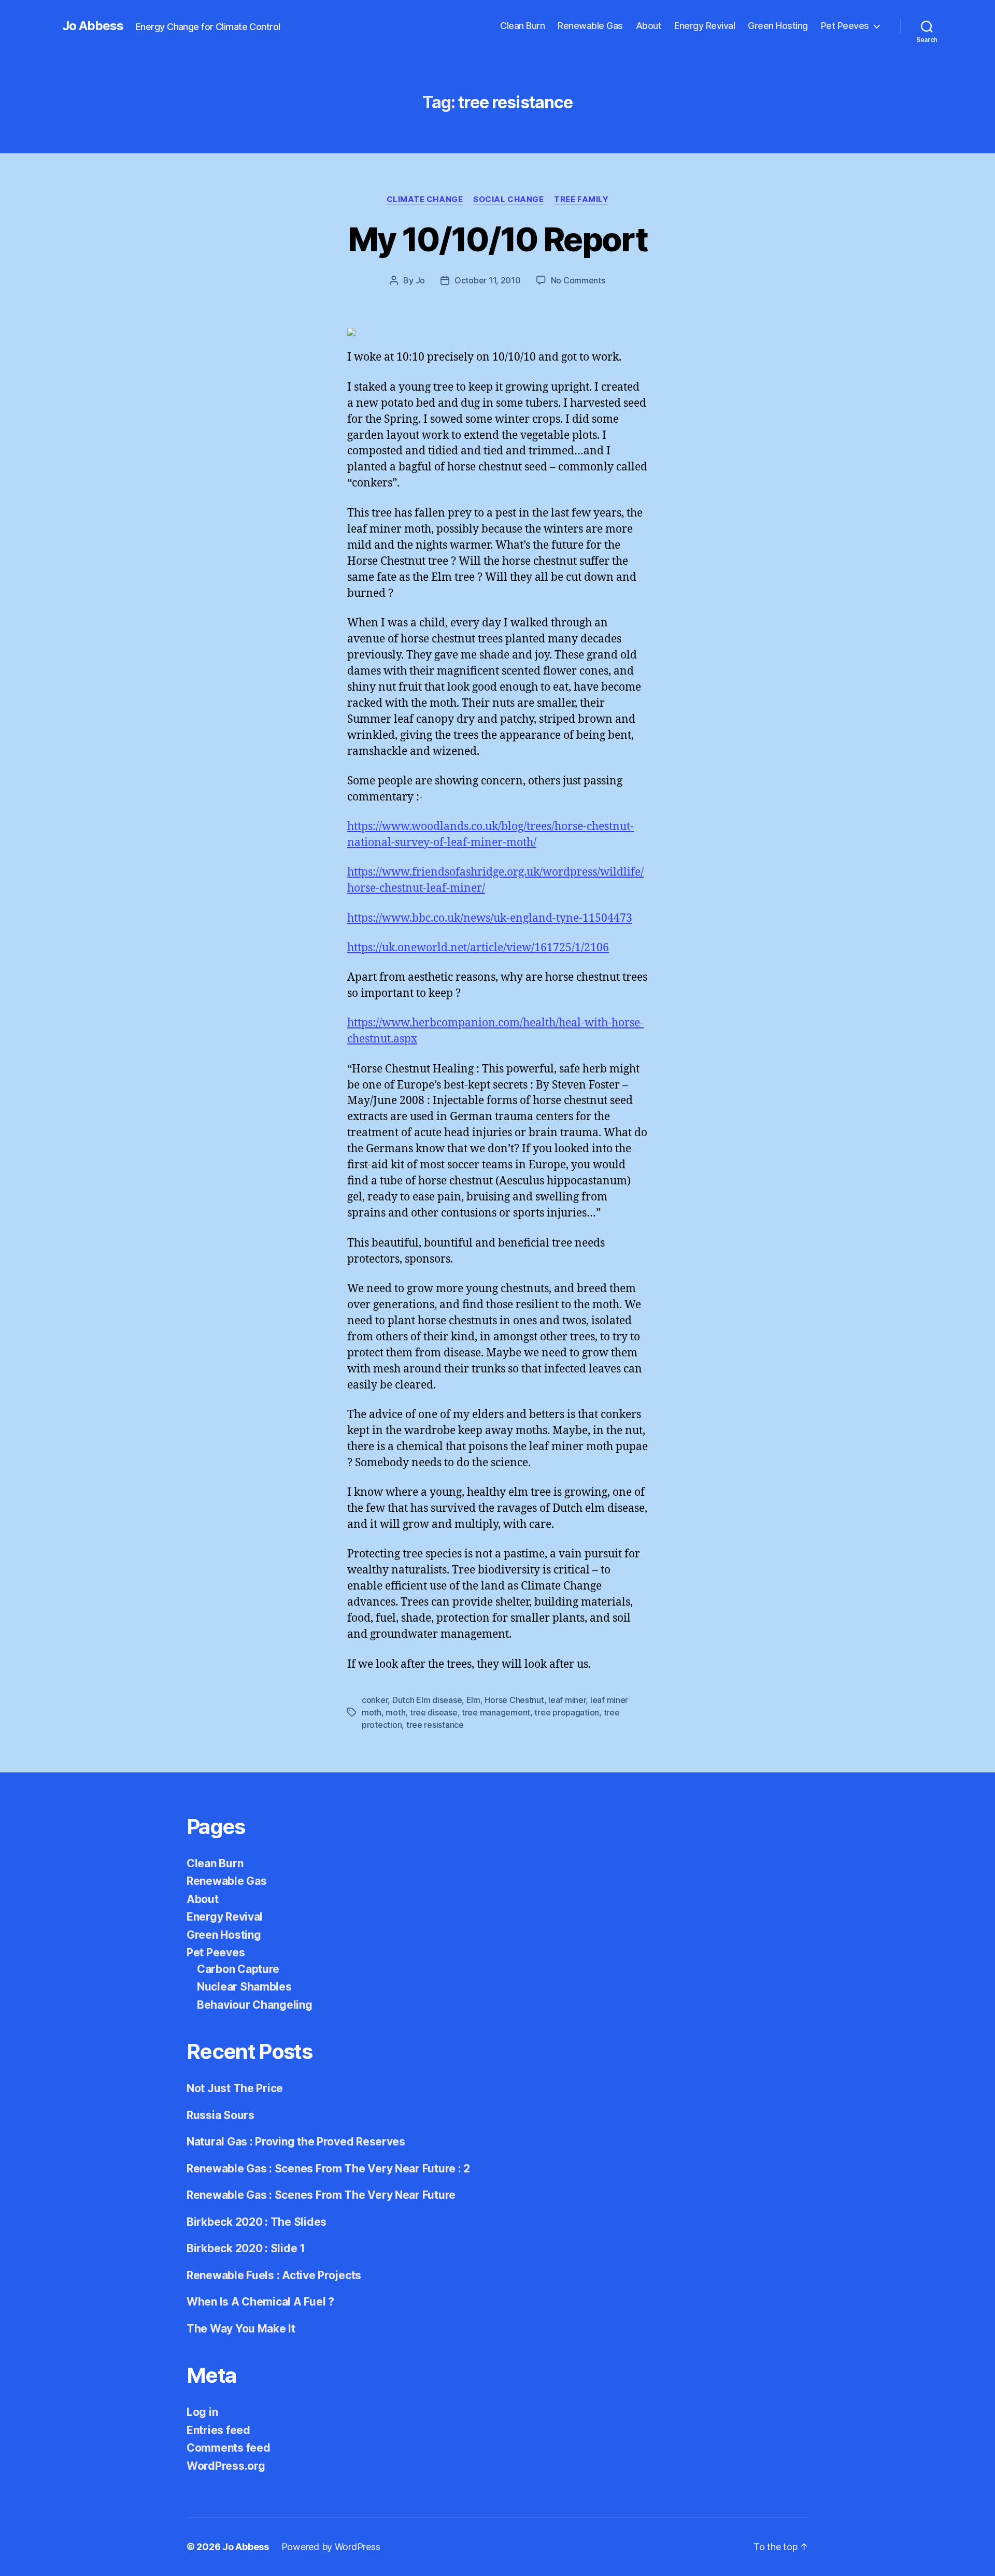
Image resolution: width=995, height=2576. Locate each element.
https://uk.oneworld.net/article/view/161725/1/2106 (478, 948)
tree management (496, 1712)
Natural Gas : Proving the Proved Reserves (296, 2142)
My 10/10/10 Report (497, 239)
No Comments (578, 280)
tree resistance (435, 1725)
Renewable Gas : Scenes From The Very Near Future (321, 2195)
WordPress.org (226, 2466)
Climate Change (425, 199)
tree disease (434, 1712)
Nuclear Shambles (244, 1987)
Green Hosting (778, 26)
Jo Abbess (93, 26)
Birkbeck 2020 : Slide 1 (246, 2248)
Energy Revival (705, 26)
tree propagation (567, 1712)
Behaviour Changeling (255, 2005)
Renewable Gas (590, 26)
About (649, 26)
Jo (420, 280)
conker (375, 1700)
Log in (202, 2412)
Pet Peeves (845, 26)
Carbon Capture (238, 1969)
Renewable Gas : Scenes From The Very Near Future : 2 (328, 2169)
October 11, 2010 (488, 280)
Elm (473, 1700)
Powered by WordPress (331, 2547)
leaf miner (567, 1700)
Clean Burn (522, 26)
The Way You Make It (241, 2329)
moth (395, 1712)
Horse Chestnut (514, 1700)
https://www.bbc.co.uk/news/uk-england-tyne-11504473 (490, 918)
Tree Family (581, 199)
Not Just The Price (235, 2088)
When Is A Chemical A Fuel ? (260, 2302)
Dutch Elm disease (427, 1700)
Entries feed (218, 2430)
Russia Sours (221, 2115)
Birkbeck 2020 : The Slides (257, 2222)
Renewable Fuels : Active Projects (274, 2275)
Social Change (508, 199)
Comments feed (229, 2448)
